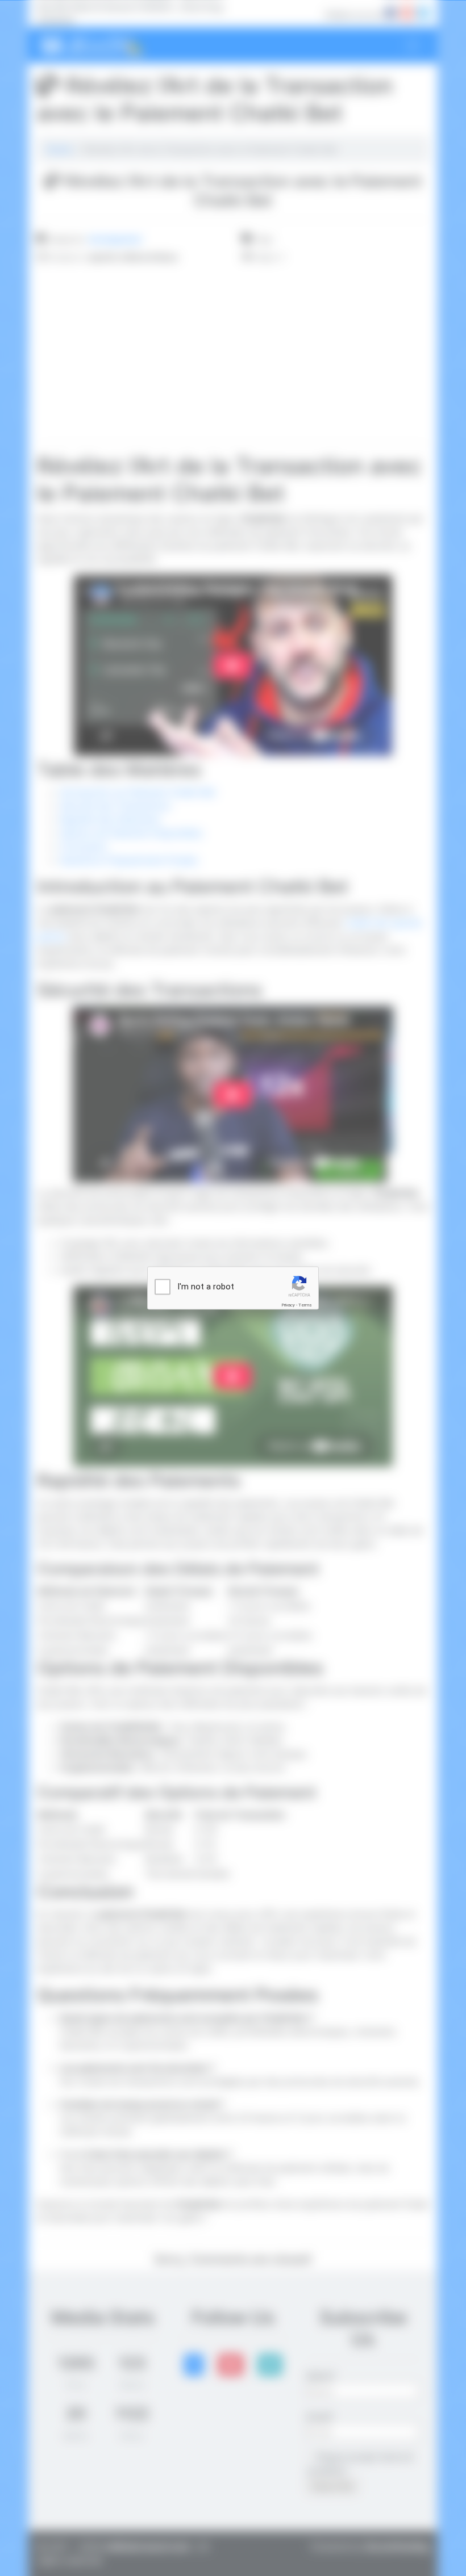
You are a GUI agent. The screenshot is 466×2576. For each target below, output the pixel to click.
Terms (305, 1305)
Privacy (288, 1305)
